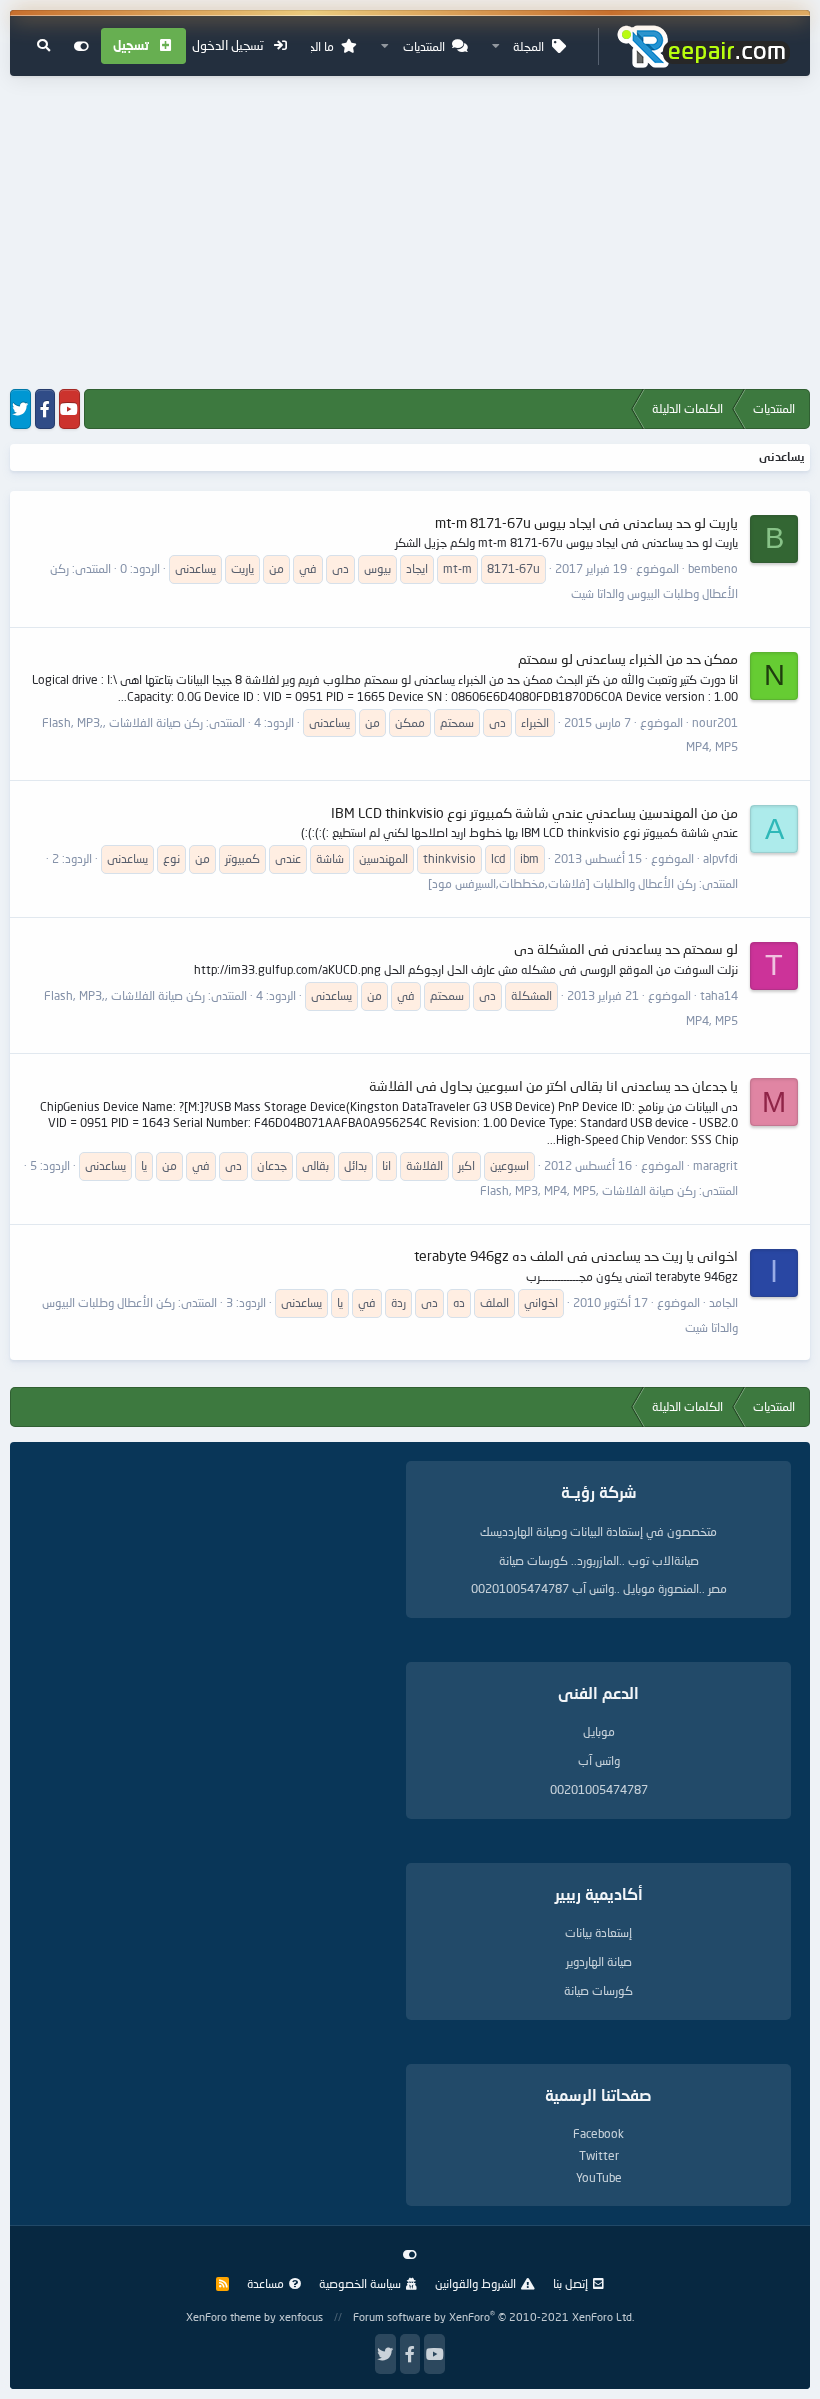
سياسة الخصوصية (360, 2283)
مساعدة (265, 2283)
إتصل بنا (570, 2283)
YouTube (599, 2177)
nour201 (715, 722)
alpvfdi (720, 858)
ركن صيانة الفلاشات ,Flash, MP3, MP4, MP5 (588, 1190)
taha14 (719, 995)
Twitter (599, 2155)
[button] (496, 46)
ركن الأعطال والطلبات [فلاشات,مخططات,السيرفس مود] (562, 883)
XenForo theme (223, 2316)
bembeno (713, 568)
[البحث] (43, 46)
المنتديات (424, 46)
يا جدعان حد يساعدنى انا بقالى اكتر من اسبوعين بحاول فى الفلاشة (553, 1085)
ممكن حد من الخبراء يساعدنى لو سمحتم (628, 658)
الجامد (723, 1302)
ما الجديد (313, 46)
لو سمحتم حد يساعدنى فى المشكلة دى (626, 948)
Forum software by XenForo (493, 2316)
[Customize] (81, 46)
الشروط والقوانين (475, 2283)
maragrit (715, 1165)
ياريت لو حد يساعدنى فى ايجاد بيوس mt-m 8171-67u (586, 522)
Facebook (598, 2133)
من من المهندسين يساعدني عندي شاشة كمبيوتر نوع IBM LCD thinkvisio (534, 812)
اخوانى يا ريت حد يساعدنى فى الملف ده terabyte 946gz (576, 1255)
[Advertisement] (410, 234)
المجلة (528, 46)
